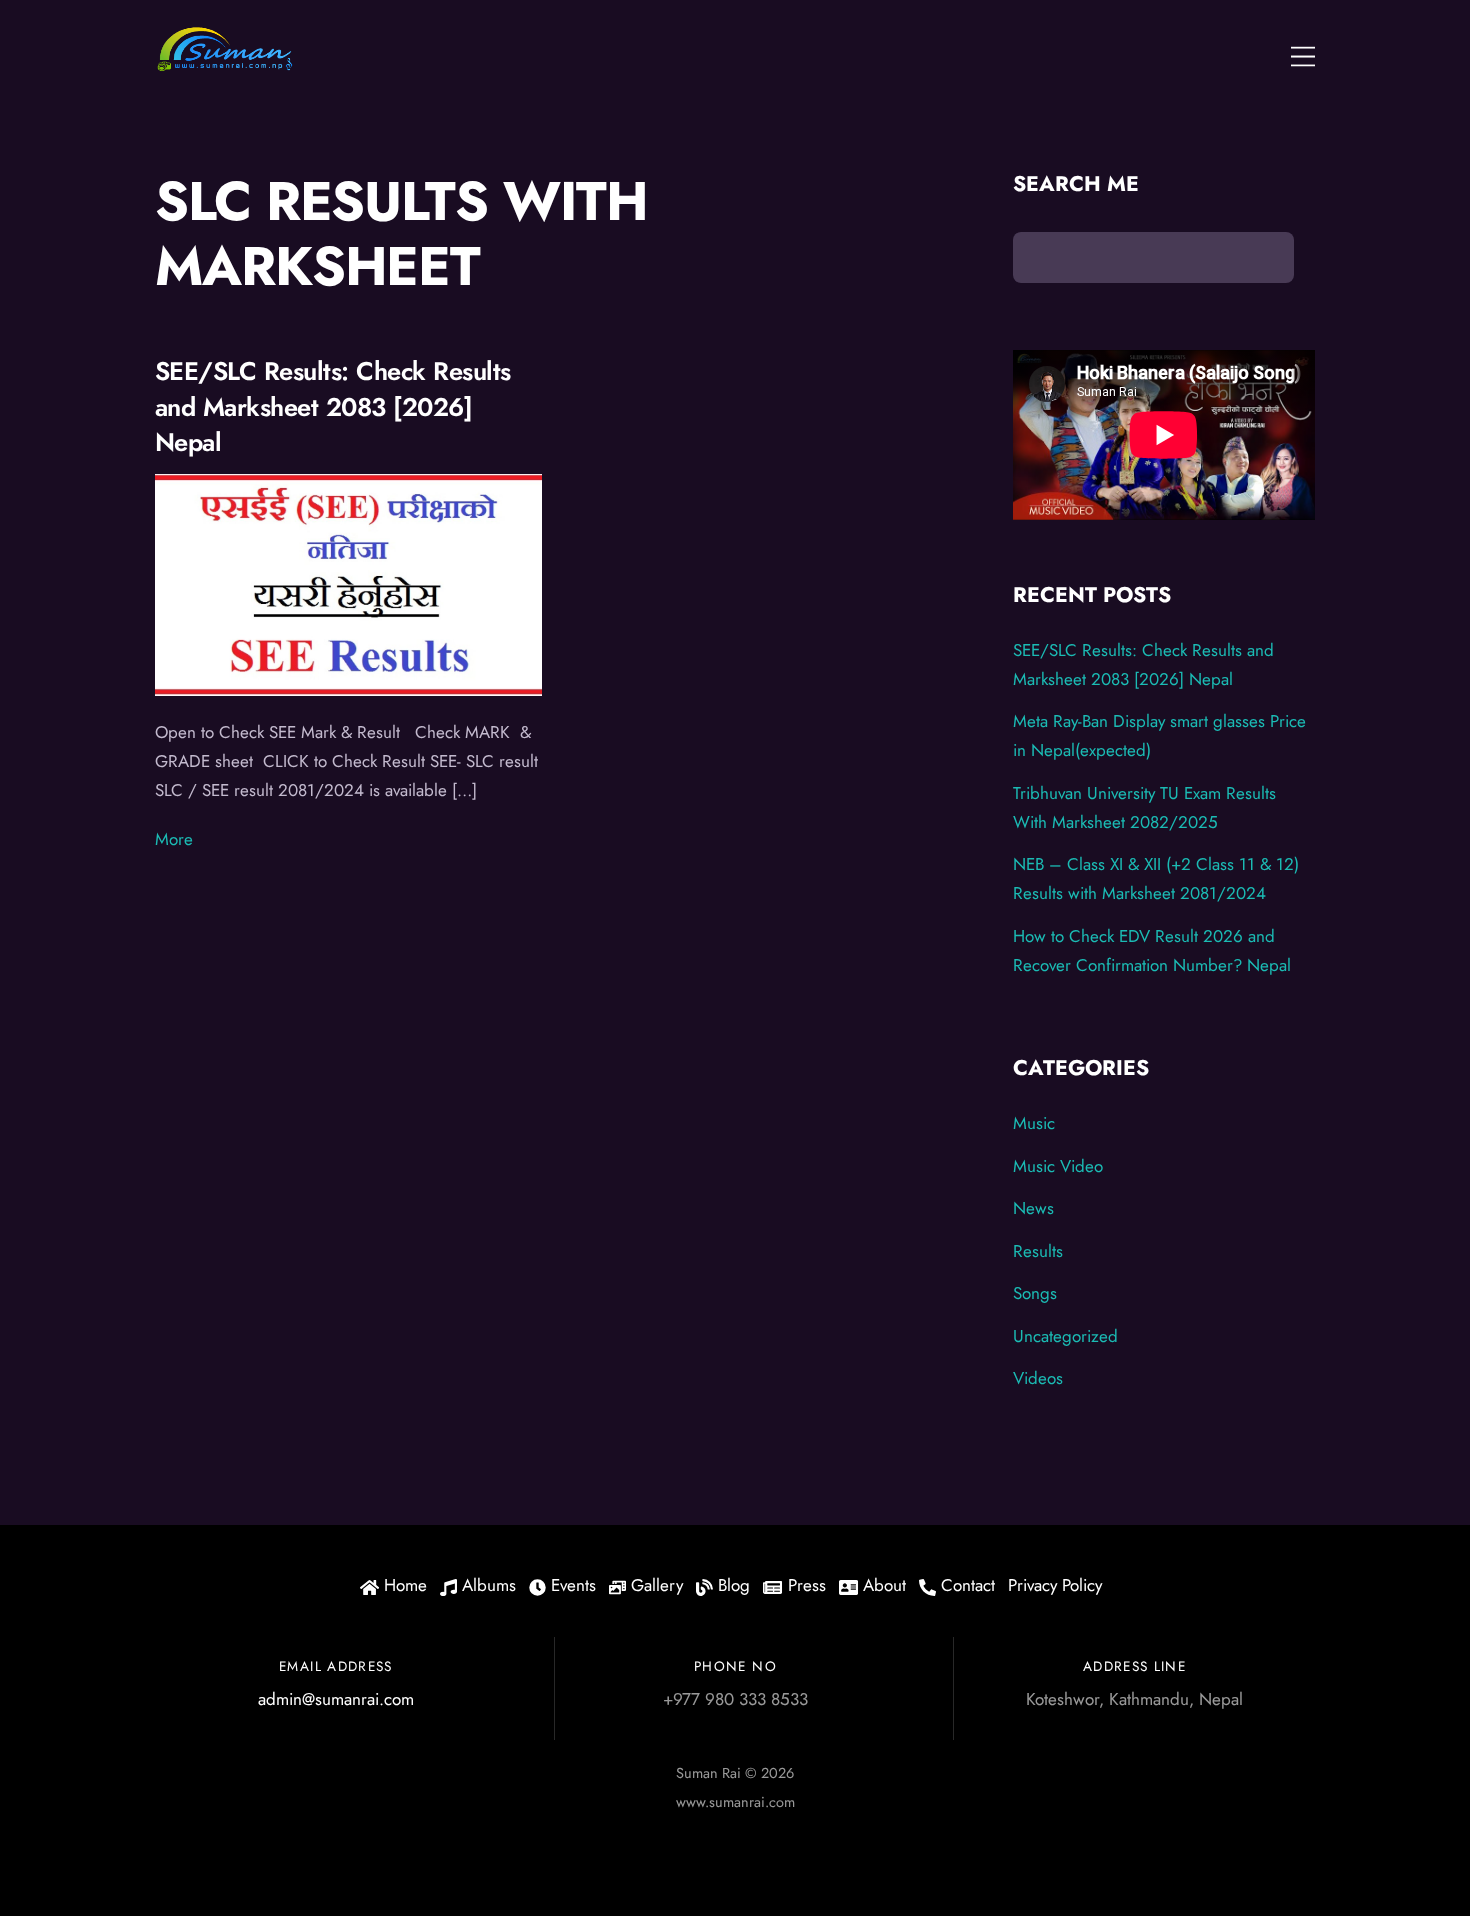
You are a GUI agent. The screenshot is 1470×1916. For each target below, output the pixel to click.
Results (1038, 1251)
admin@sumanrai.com (336, 1699)
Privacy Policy (1055, 1585)
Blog (731, 1585)
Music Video (1058, 1166)
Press (804, 1585)
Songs (1035, 1293)
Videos (1038, 1378)
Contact (965, 1585)
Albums (486, 1585)
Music (1034, 1123)
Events (571, 1585)
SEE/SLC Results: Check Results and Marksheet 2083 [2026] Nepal (333, 407)
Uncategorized (1065, 1336)
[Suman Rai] (225, 65)
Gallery (654, 1585)
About (882, 1585)
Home (403, 1585)
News (1033, 1208)
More (174, 839)
